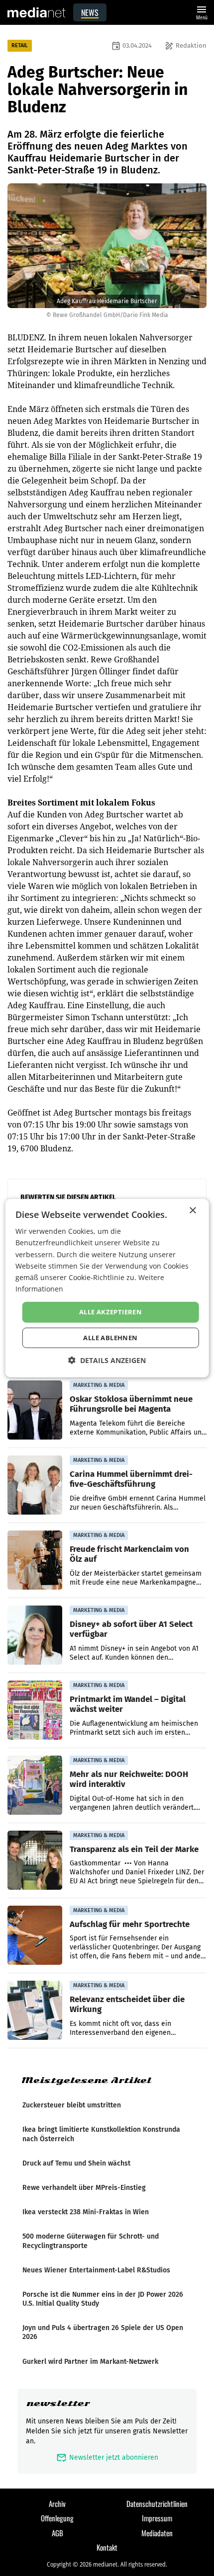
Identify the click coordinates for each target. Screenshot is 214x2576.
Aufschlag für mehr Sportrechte (130, 1924)
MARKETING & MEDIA (99, 1385)
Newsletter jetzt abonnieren (107, 2457)
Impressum (157, 2518)
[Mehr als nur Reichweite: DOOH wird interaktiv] (35, 1785)
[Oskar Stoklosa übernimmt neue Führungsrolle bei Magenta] (35, 1410)
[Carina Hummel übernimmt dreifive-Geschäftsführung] (35, 1485)
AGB (57, 2533)
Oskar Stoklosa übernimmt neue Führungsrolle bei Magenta (131, 1404)
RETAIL (20, 45)
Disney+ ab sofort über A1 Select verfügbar (131, 1629)
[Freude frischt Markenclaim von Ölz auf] (35, 1560)
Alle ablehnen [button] (110, 1337)
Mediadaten (157, 2533)
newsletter (58, 2403)
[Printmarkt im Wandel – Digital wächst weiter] (35, 1710)
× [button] (192, 1211)
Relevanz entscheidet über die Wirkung (127, 2004)
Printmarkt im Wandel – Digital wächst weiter (128, 1704)
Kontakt (107, 2547)
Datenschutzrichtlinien (157, 2503)
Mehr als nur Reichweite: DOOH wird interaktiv (129, 1779)
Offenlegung (57, 2518)
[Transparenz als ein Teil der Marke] (35, 1860)
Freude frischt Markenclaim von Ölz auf (129, 1554)
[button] (107, 1360)
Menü (202, 12)
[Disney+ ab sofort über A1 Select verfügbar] (35, 1635)
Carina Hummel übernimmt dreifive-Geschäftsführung (131, 1479)
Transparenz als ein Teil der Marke (134, 1849)
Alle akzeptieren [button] (110, 1312)
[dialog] (107, 1288)
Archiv (57, 2503)
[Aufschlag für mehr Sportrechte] (35, 1935)
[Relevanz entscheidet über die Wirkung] (35, 2011)
